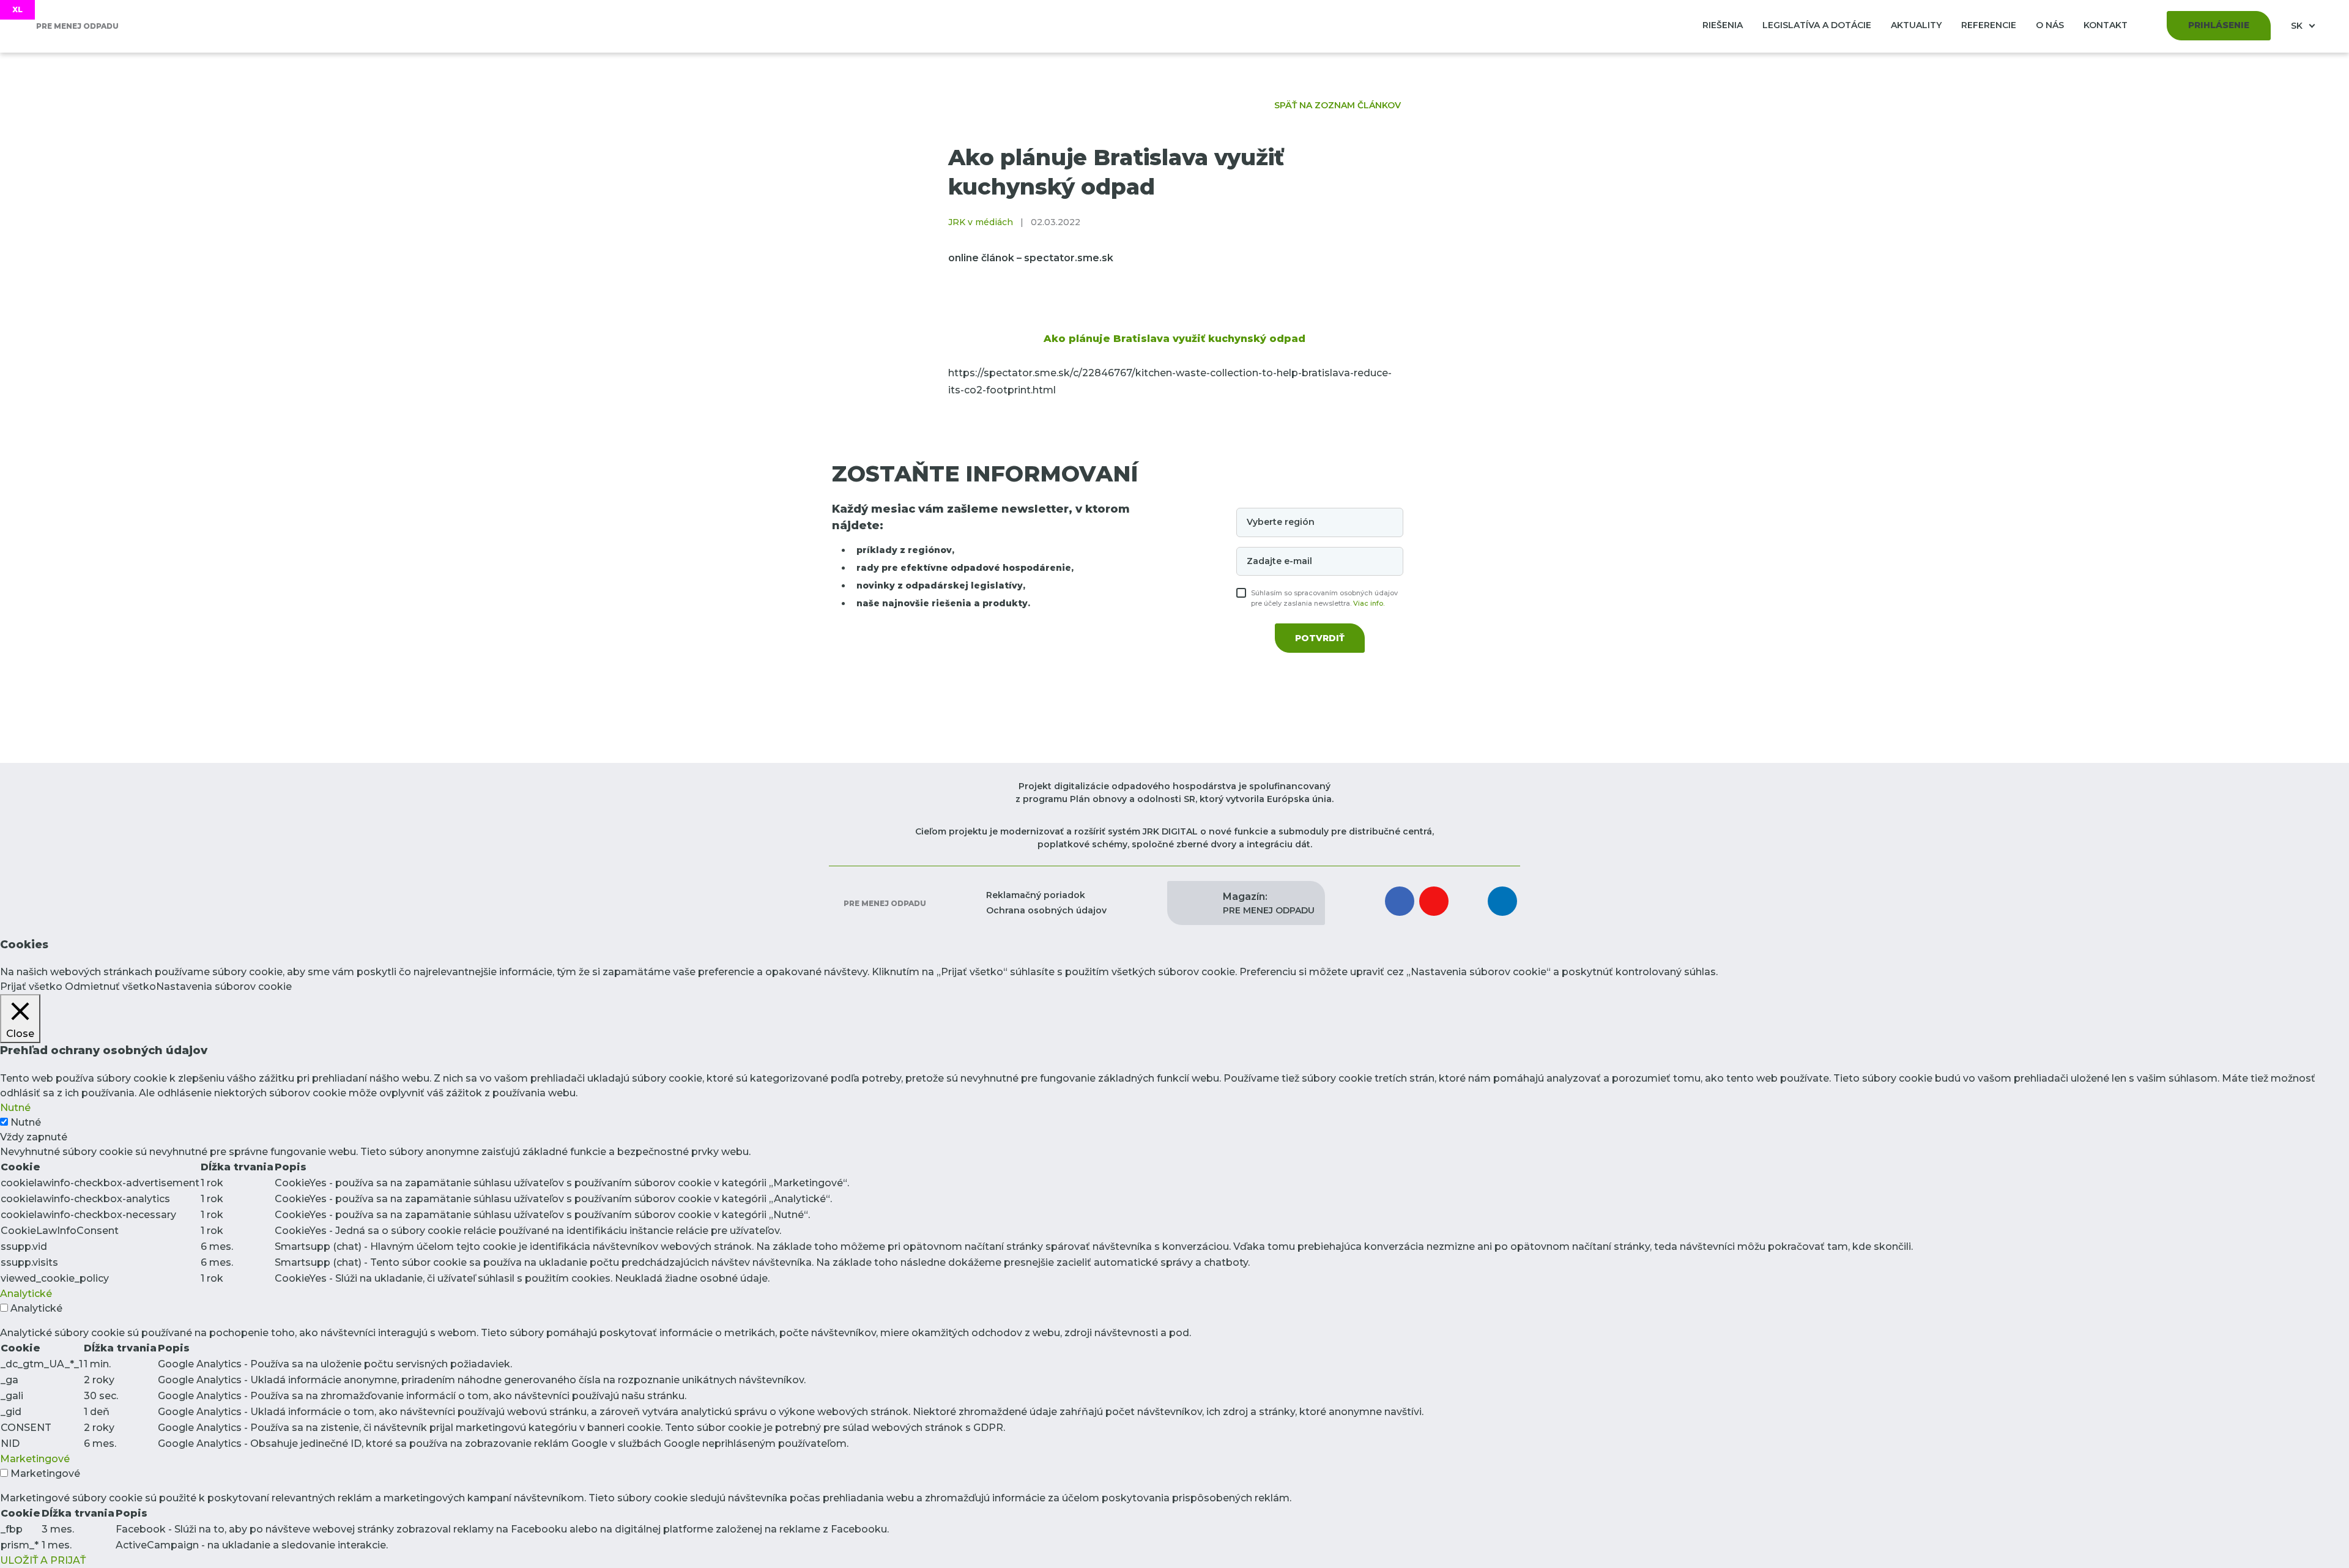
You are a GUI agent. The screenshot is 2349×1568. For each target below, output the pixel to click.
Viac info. (1369, 603)
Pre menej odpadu (884, 903)
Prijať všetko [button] (31, 987)
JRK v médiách (981, 222)
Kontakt (2106, 25)
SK (2298, 26)
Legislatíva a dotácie (1817, 25)
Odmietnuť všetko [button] (110, 987)
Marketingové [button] (35, 1459)
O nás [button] (2050, 25)
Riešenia (1723, 25)
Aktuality (1916, 25)
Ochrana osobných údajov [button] (1046, 910)
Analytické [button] (26, 1294)
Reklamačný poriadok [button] (1036, 895)
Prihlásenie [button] (2219, 25)
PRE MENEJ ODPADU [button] (1269, 903)
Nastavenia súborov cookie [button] (224, 987)
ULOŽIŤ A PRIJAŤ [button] (43, 1560)
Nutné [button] (15, 1108)
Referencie (1989, 25)
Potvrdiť (1320, 638)
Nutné (26, 1122)
